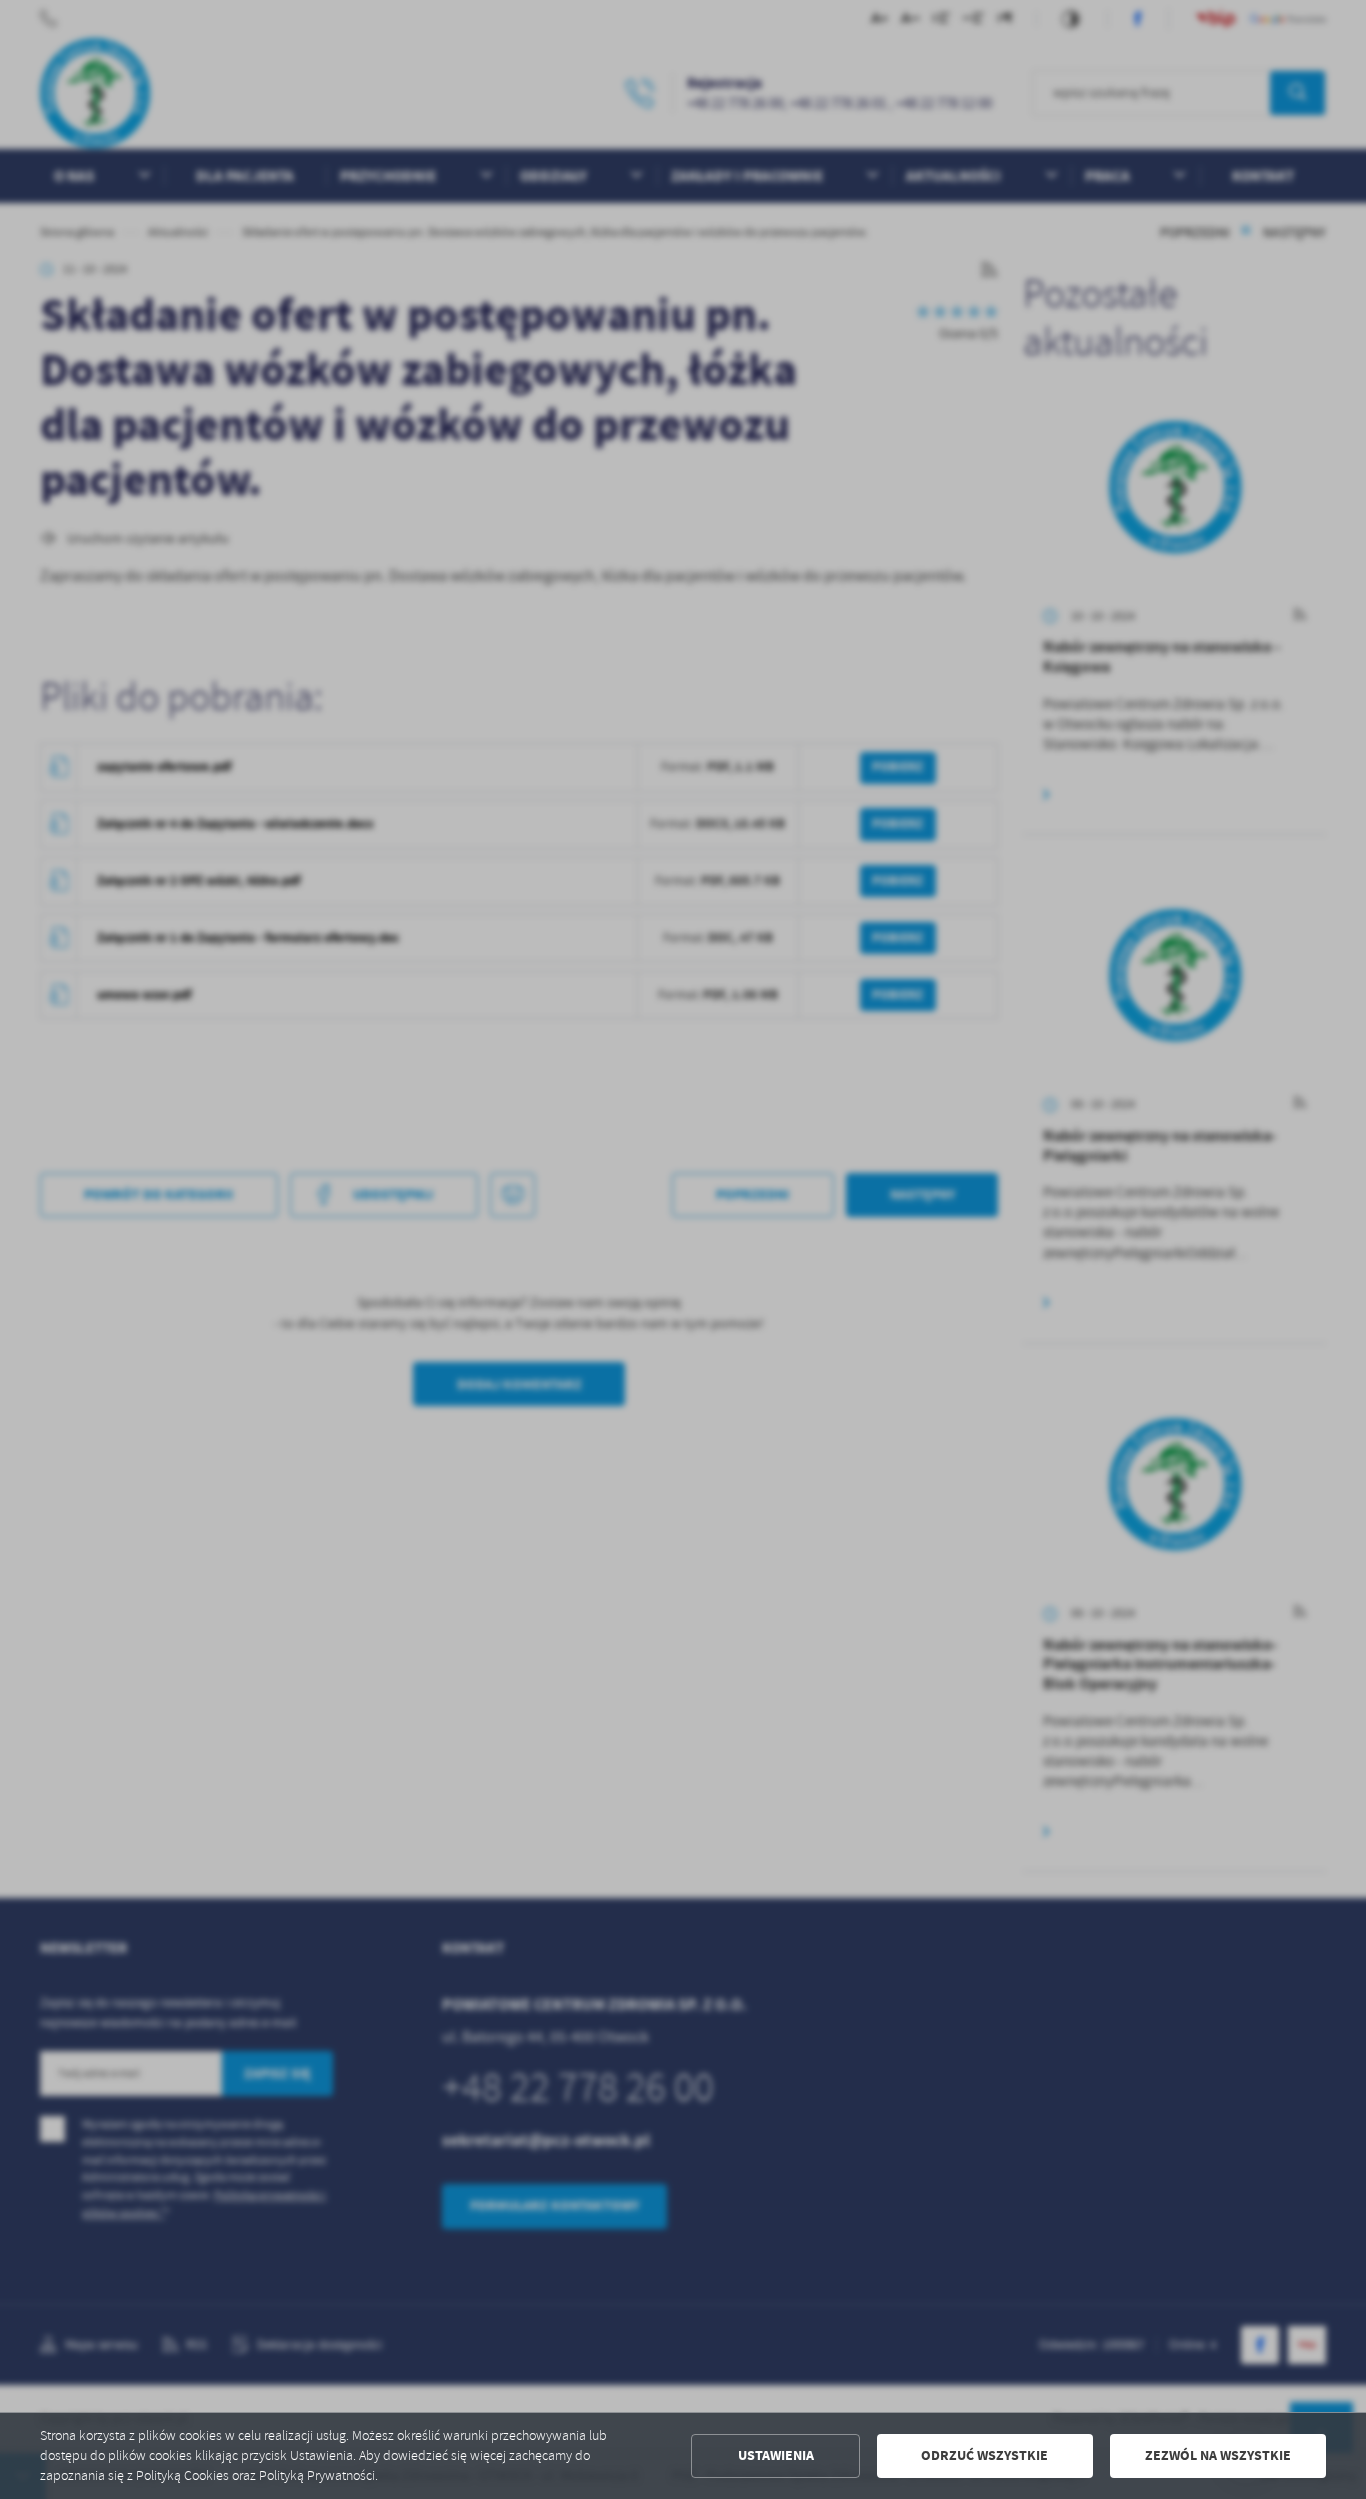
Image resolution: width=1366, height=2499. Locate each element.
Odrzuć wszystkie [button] (984, 2455)
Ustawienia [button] (776, 2455)
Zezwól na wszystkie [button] (1218, 2455)
